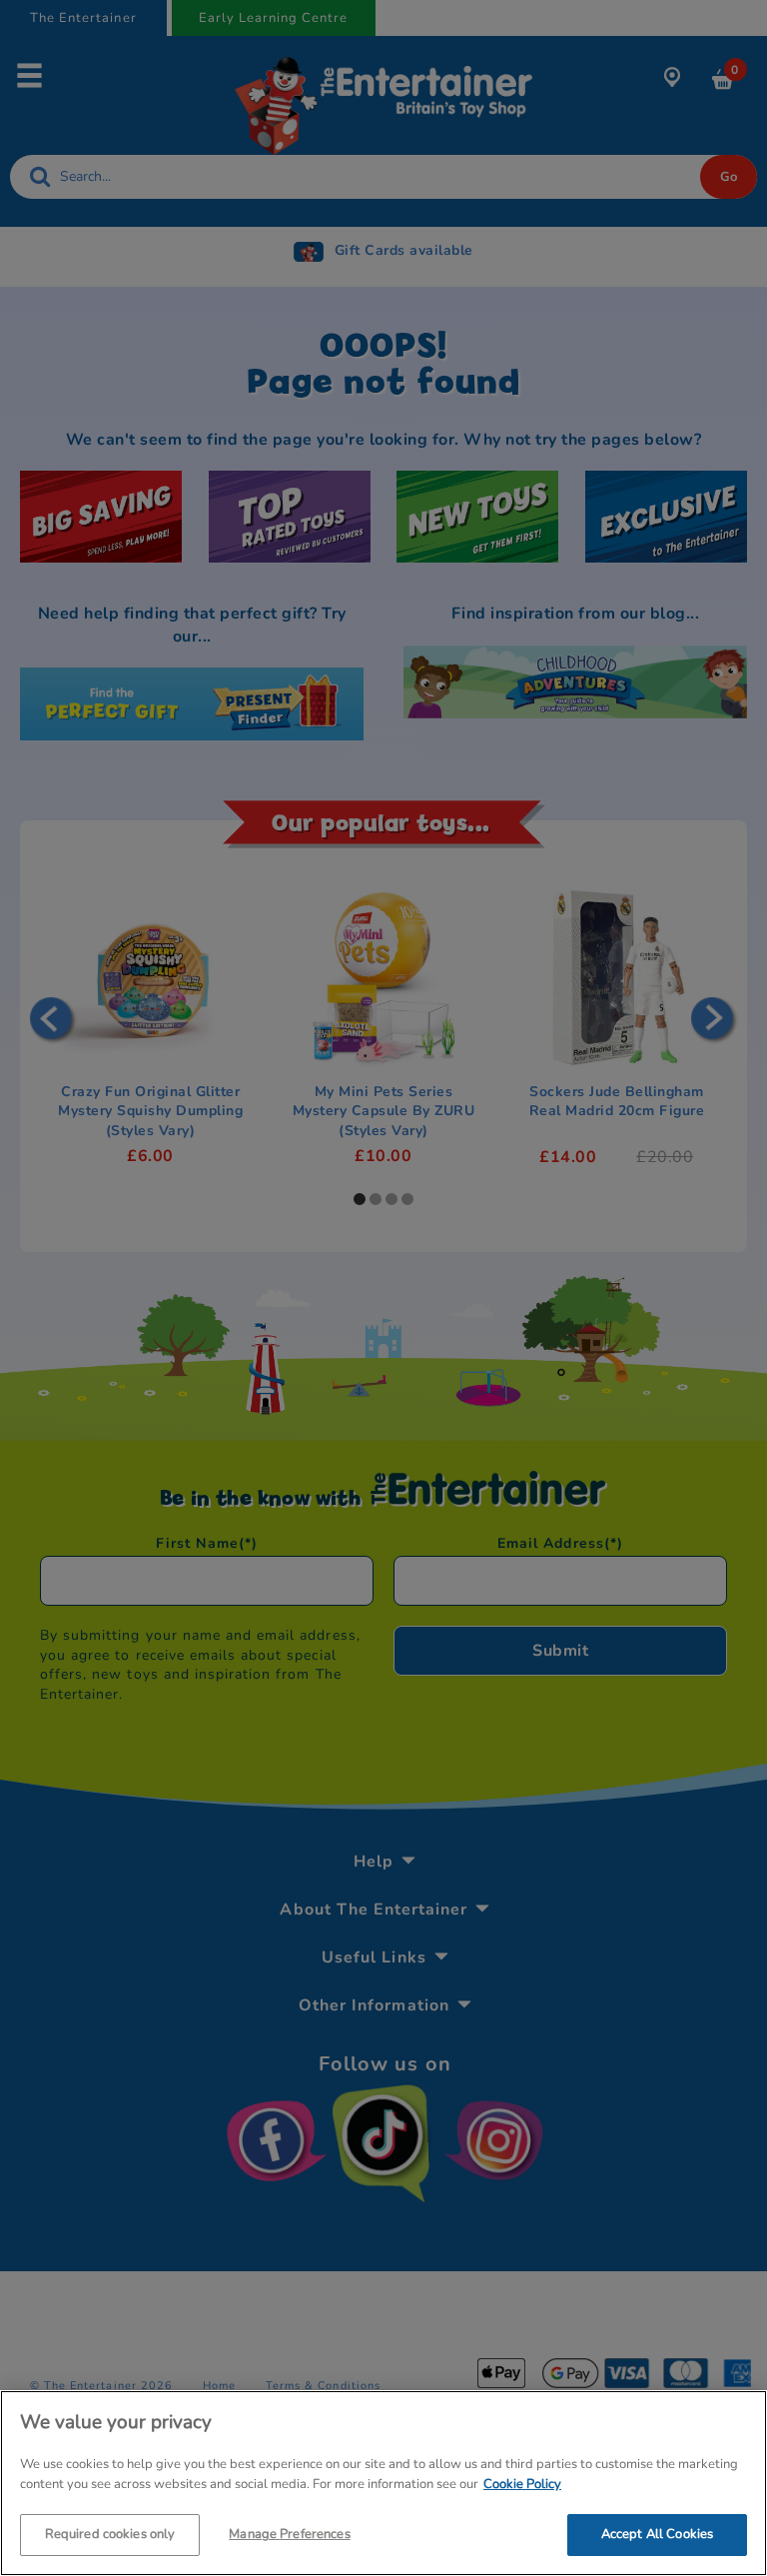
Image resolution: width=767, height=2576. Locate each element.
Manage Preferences (289, 2534)
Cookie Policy (522, 2484)
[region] (383, 2483)
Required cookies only (110, 2534)
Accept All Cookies (657, 2534)
